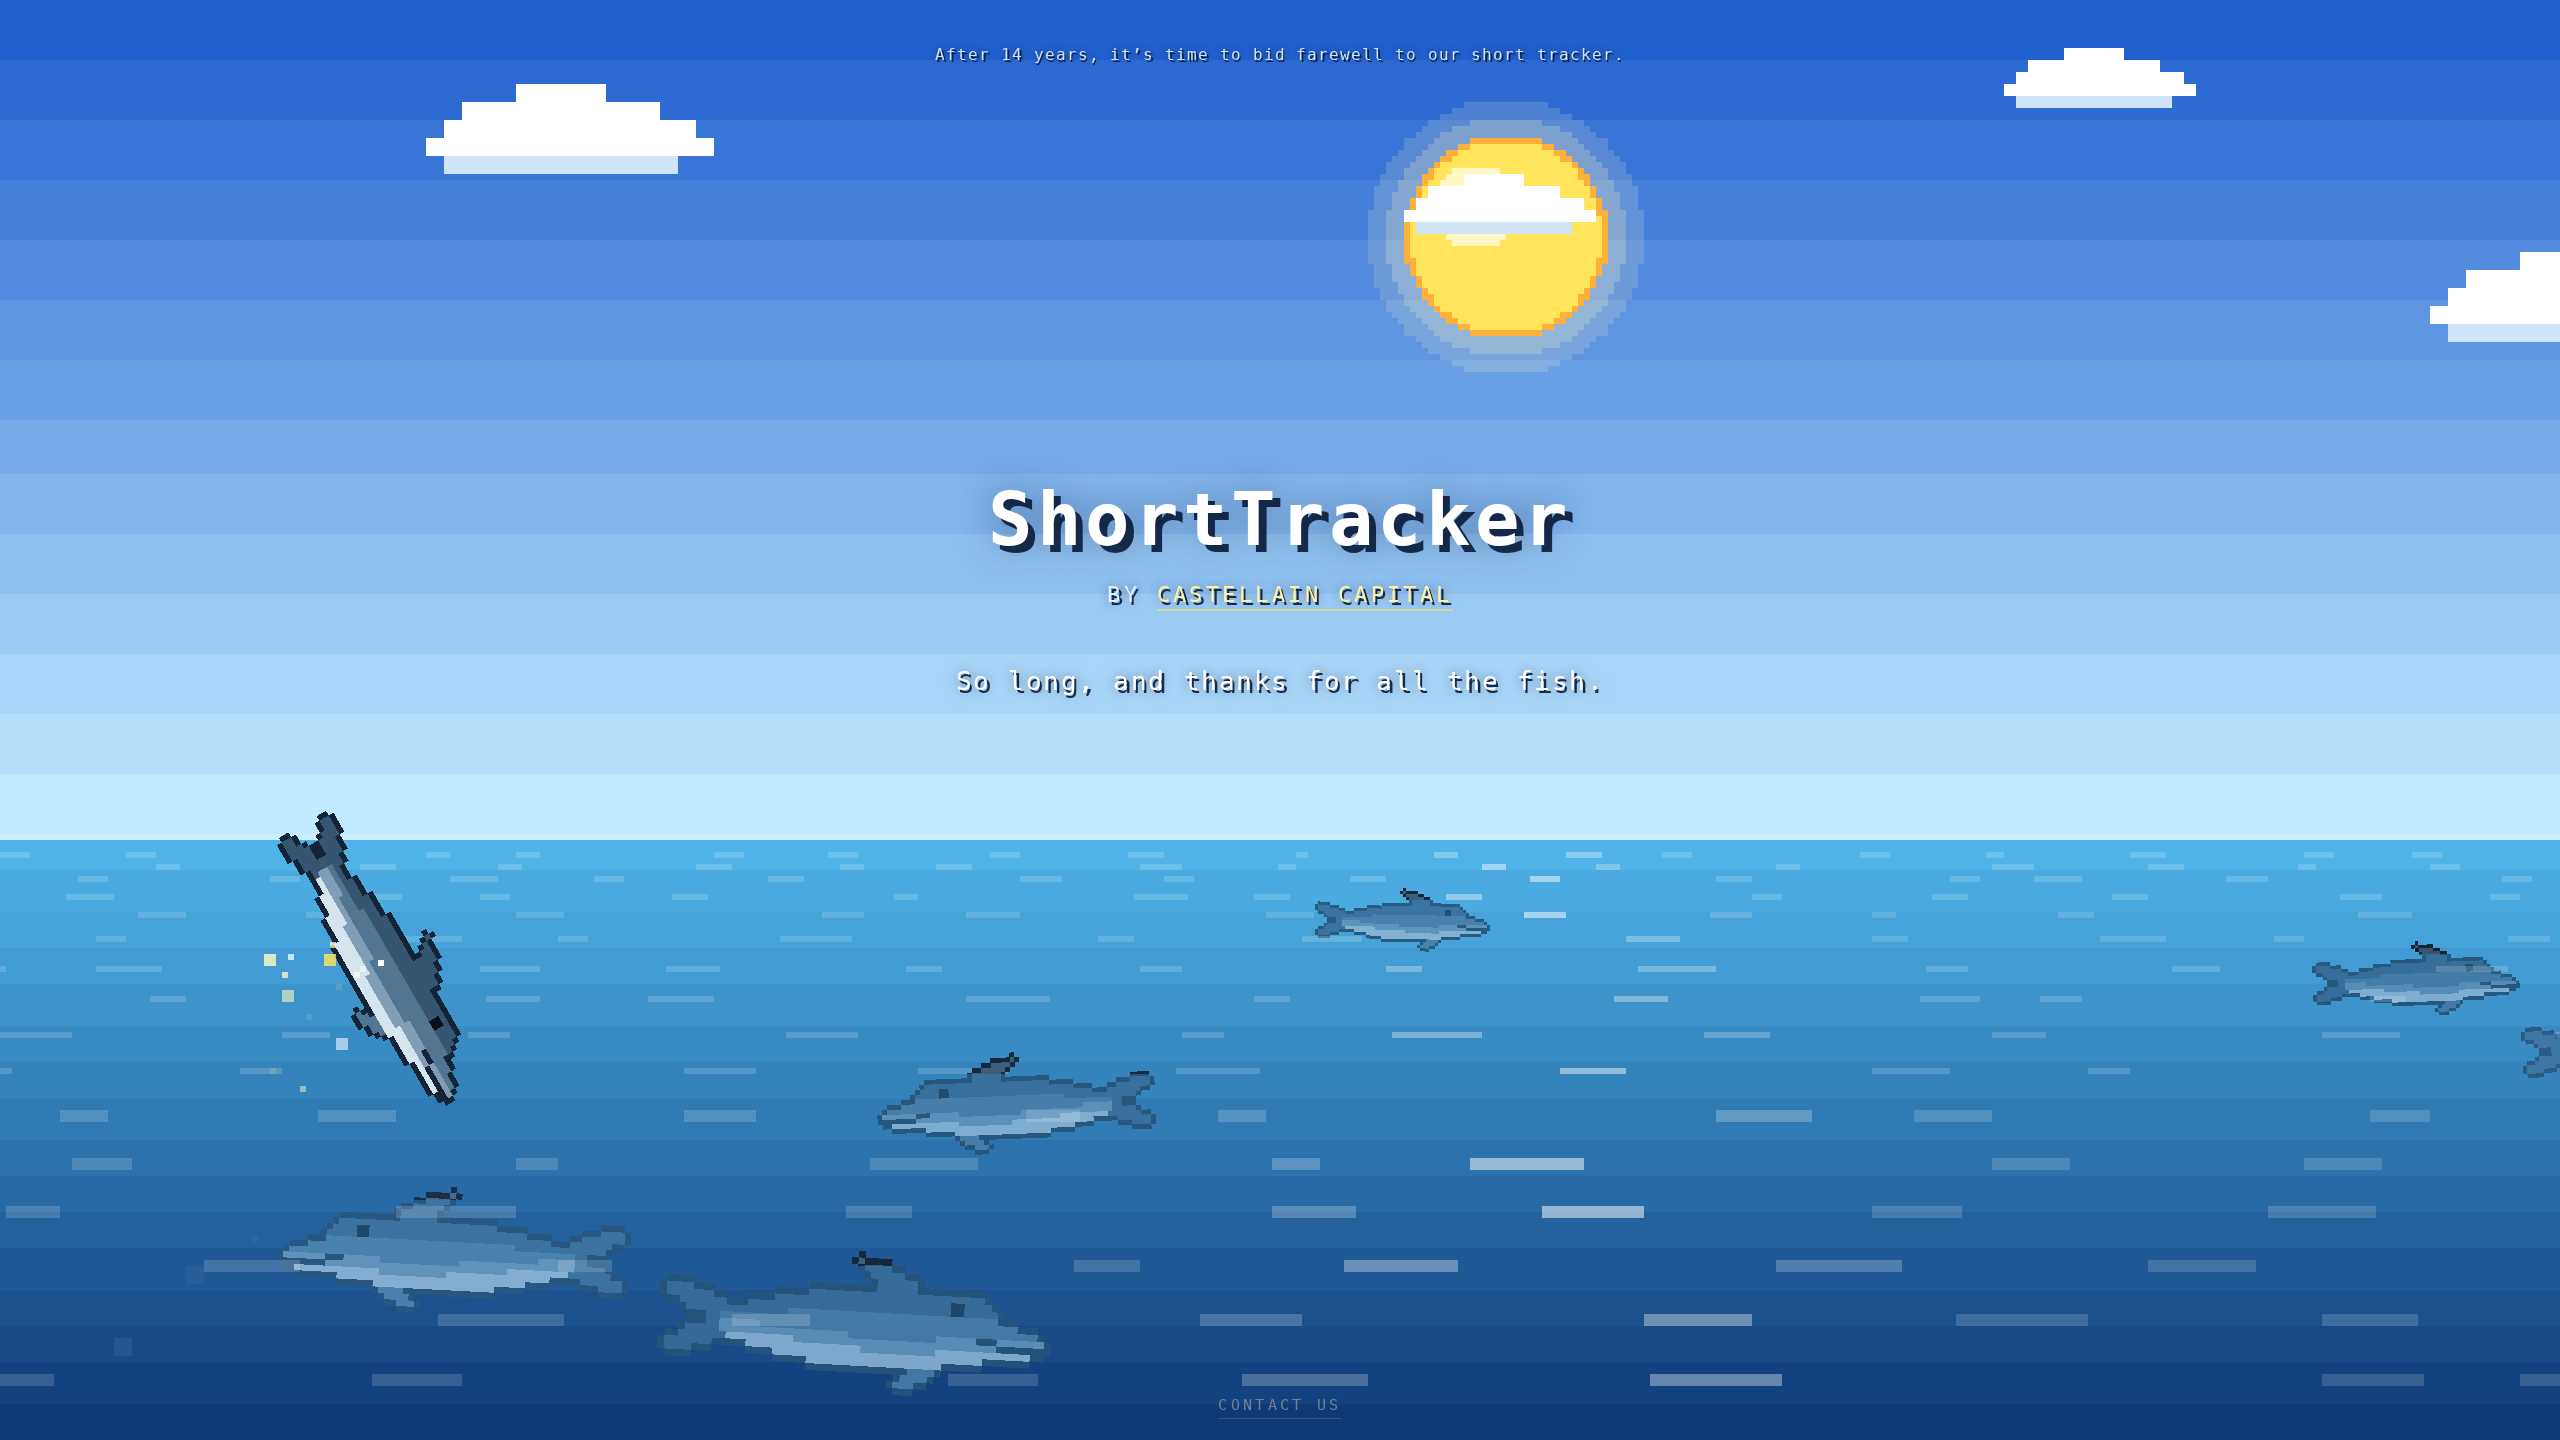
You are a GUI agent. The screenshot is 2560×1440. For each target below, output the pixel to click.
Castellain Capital (1305, 594)
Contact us (1279, 1405)
